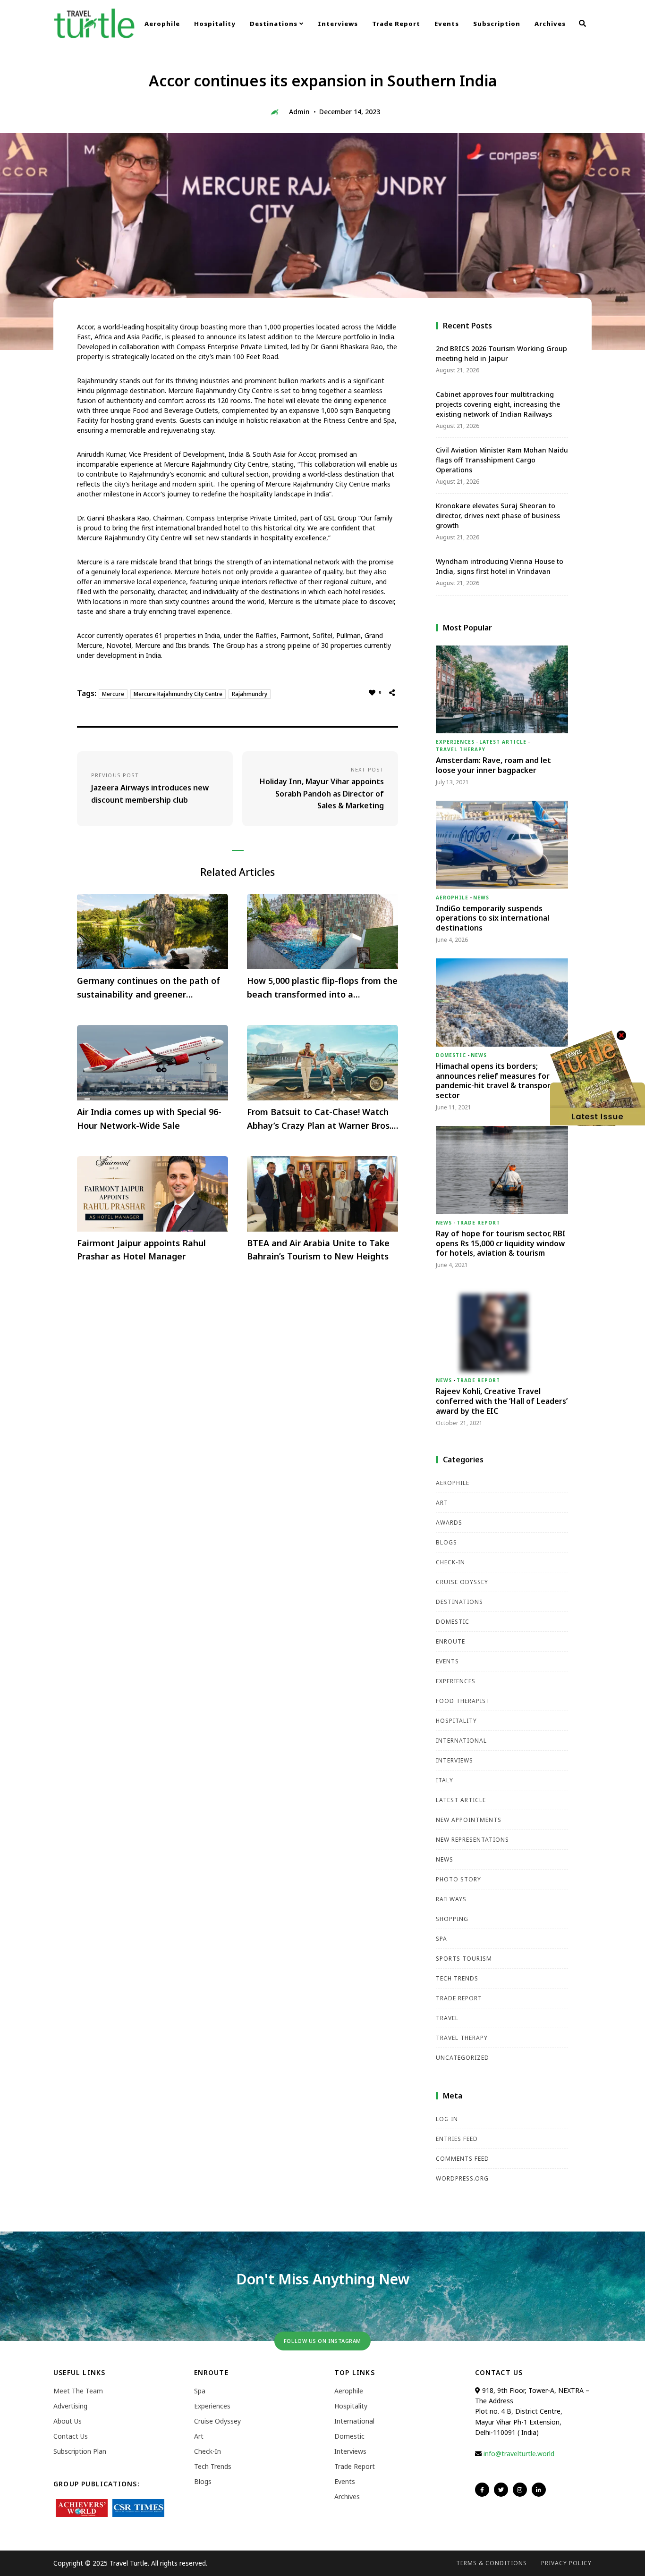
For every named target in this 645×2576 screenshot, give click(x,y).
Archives (550, 24)
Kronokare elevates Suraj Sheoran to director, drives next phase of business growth (498, 516)
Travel (447, 2018)
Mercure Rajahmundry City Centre (178, 694)
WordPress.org (462, 2178)
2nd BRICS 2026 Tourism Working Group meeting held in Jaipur (501, 353)
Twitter (501, 2490)
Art (442, 1503)
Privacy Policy (566, 2563)
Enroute (450, 1641)
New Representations (472, 1840)
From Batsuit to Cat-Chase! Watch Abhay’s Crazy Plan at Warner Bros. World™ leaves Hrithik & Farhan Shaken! (319, 1119)
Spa (441, 1939)
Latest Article (503, 742)
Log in (447, 2119)
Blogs (446, 1542)
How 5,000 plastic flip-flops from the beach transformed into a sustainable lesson (322, 988)
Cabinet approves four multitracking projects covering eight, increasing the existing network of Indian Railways (498, 404)
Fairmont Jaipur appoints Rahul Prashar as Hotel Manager (141, 1250)
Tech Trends (457, 1978)
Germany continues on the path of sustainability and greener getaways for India (149, 988)
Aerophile (162, 24)
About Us (68, 2421)
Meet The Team (78, 2391)
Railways (451, 1899)
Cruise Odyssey (462, 1582)
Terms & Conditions (492, 2563)
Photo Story (458, 1879)
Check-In (450, 1562)
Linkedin (539, 2490)
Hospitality (215, 24)
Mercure (113, 694)
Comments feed (463, 2159)
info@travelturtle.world (519, 2454)
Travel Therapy (461, 749)
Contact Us (71, 2436)
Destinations (275, 24)
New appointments (469, 1820)
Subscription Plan (80, 2451)
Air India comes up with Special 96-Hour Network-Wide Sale (149, 1119)
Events (447, 24)
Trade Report (396, 24)
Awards (449, 1523)
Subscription (497, 24)
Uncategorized (463, 2058)
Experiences (455, 742)
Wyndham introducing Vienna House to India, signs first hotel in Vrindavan (500, 566)
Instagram (520, 2490)
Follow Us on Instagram (322, 2341)
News (481, 898)
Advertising (70, 2406)
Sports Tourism (464, 1959)
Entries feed (457, 2139)
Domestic (451, 1055)
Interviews (338, 24)
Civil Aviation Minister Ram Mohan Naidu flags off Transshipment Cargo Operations (502, 460)
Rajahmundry (250, 694)
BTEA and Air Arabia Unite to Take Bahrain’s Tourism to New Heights (318, 1250)
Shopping (452, 1919)
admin (299, 112)
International (461, 1741)
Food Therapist (463, 1701)
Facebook (482, 2490)
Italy (445, 1780)
